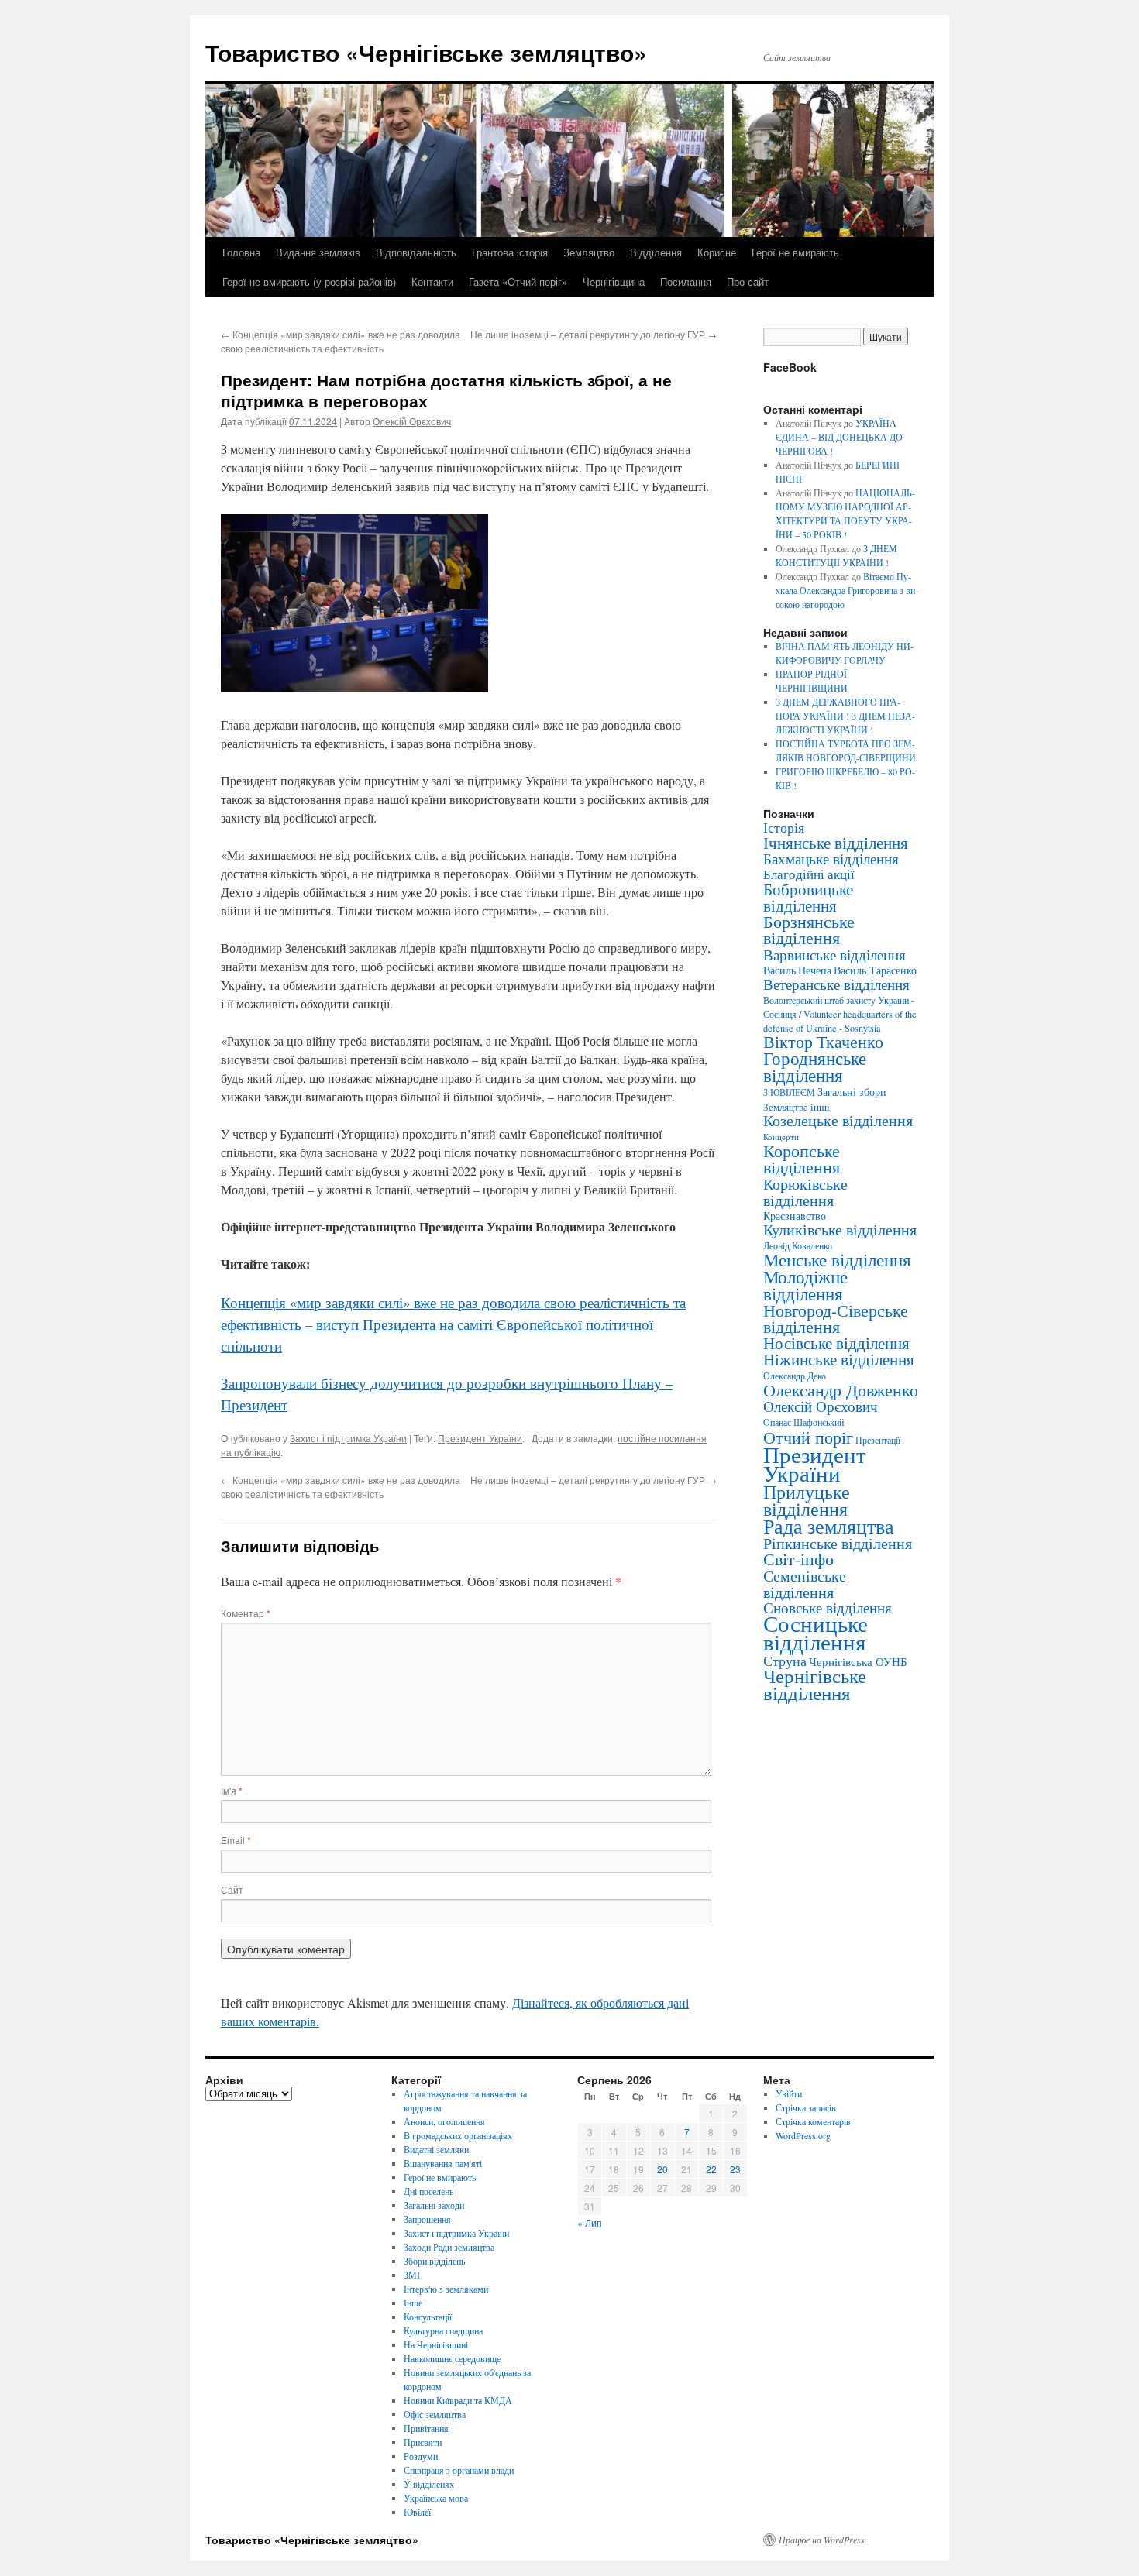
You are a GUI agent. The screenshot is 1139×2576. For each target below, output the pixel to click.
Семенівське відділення (805, 1583)
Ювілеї (417, 2512)
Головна (241, 252)
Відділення (656, 252)
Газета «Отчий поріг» (518, 282)
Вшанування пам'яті (443, 2163)
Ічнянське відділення (836, 843)
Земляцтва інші (797, 1107)
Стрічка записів (806, 2107)
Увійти (789, 2093)
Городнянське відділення (815, 1066)
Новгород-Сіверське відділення (836, 1318)
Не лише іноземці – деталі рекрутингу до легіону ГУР (594, 334)
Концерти (781, 1137)
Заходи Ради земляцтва (449, 2247)
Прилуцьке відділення (807, 1500)
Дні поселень (428, 2191)
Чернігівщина (614, 282)
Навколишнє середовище (452, 2358)
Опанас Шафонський (803, 1422)
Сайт (232, 1889)
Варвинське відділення (834, 954)
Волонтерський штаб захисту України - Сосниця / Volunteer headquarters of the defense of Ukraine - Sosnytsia (840, 1014)
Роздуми (421, 2456)
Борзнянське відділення (809, 929)
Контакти (432, 282)
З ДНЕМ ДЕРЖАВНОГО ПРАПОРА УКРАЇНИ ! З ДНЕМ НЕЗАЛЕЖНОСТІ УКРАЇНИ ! (845, 716)
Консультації (428, 2317)
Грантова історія (510, 252)
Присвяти (423, 2442)
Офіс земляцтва (435, 2414)
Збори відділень (434, 2261)
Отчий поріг (808, 1437)
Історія (784, 827)
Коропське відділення (802, 1159)
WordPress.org (803, 2135)
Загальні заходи (434, 2205)
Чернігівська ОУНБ (858, 1661)
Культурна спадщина (443, 2330)
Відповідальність (416, 252)
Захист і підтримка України (348, 1438)
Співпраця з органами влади (459, 2470)
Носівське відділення (836, 1343)
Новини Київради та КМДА (458, 2400)
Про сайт (748, 282)
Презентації (878, 1440)
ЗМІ (412, 2275)
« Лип (590, 2222)
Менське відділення (837, 1259)
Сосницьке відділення (816, 1632)
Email (236, 1840)
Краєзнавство (795, 1216)
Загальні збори (852, 1092)
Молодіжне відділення (805, 1285)
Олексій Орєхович (412, 421)
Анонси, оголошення (444, 2121)
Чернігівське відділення (815, 1684)
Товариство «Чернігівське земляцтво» (426, 52)
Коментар (246, 1613)
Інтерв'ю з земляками (446, 2289)
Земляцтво (589, 252)
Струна (785, 1661)
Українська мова (436, 2498)
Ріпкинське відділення (838, 1543)
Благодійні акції (809, 874)
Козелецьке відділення (838, 1120)
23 (735, 2169)
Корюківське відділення (805, 1192)
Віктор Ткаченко (823, 1041)
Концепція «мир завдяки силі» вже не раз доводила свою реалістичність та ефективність (341, 341)
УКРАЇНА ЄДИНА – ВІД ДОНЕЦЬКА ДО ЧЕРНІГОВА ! (839, 437)
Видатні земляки (436, 2149)
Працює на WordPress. (823, 2540)
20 (662, 2169)
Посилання (686, 282)
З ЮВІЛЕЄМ (789, 1092)
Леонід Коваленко (798, 1245)
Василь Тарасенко (875, 970)
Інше (413, 2303)
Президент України (480, 1438)
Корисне (717, 252)
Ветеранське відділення (836, 984)
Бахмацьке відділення (831, 859)
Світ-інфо (798, 1559)
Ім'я (232, 1790)
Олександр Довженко (841, 1390)
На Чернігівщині (436, 2344)
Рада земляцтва (829, 1526)
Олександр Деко (795, 1376)
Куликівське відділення (840, 1230)
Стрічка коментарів (813, 2121)
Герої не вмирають (795, 252)
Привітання (426, 2428)
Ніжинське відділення (839, 1359)
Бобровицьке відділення (808, 897)
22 (711, 2169)
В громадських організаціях (458, 2135)
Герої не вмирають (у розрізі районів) (309, 282)
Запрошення (427, 2219)
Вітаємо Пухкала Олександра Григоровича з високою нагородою (847, 590)
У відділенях (429, 2484)
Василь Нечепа (797, 970)
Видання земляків (318, 252)
